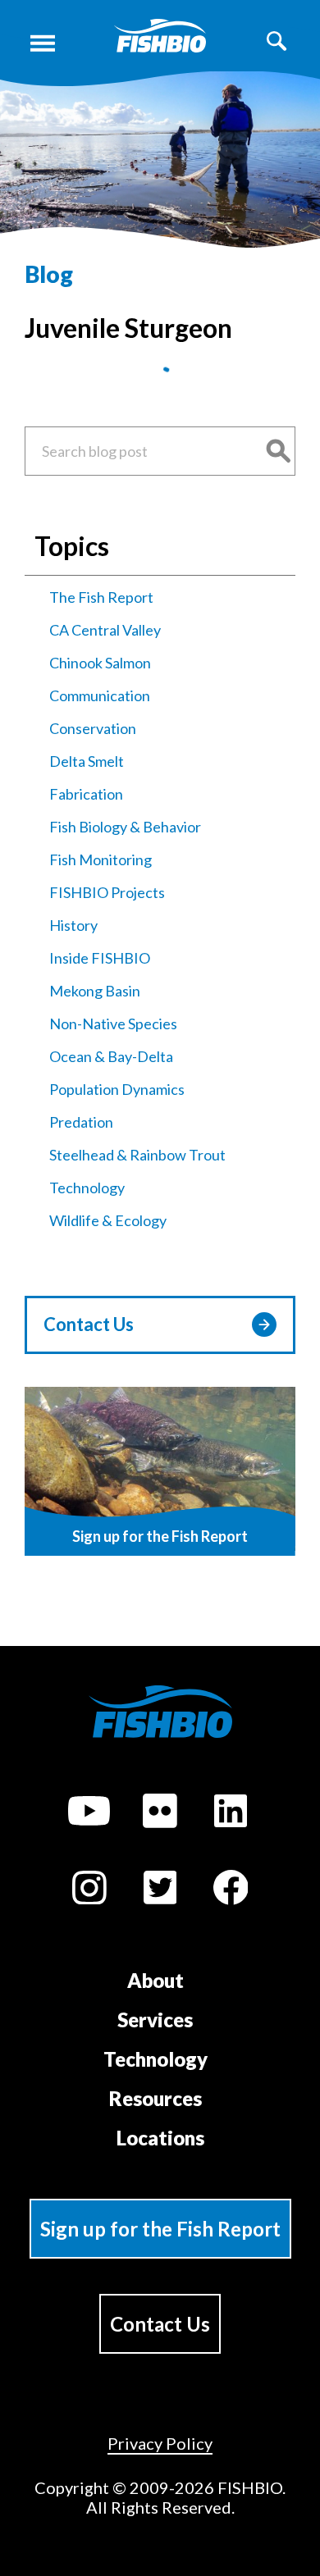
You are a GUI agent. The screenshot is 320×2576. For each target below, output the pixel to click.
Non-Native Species (113, 1024)
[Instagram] (89, 1890)
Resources (155, 2098)
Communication (100, 695)
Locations (160, 2138)
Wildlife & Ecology (108, 1220)
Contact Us (89, 1324)
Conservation (93, 728)
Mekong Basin (95, 991)
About (155, 1980)
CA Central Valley (105, 630)
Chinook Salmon (100, 663)
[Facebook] (231, 1890)
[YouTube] (89, 1813)
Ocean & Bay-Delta (111, 1056)
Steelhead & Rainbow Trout (137, 1155)
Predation (81, 1122)
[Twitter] (160, 1890)
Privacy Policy (160, 2443)
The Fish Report (101, 597)
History (73, 925)
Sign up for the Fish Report (160, 2229)
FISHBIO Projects (107, 892)
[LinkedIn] (231, 1813)
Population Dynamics (117, 1089)
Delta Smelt (87, 761)
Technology (87, 1188)
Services (155, 2020)
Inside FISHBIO (100, 958)
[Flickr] (160, 1813)
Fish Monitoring (101, 859)
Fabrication (86, 794)
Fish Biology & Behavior (125, 827)
